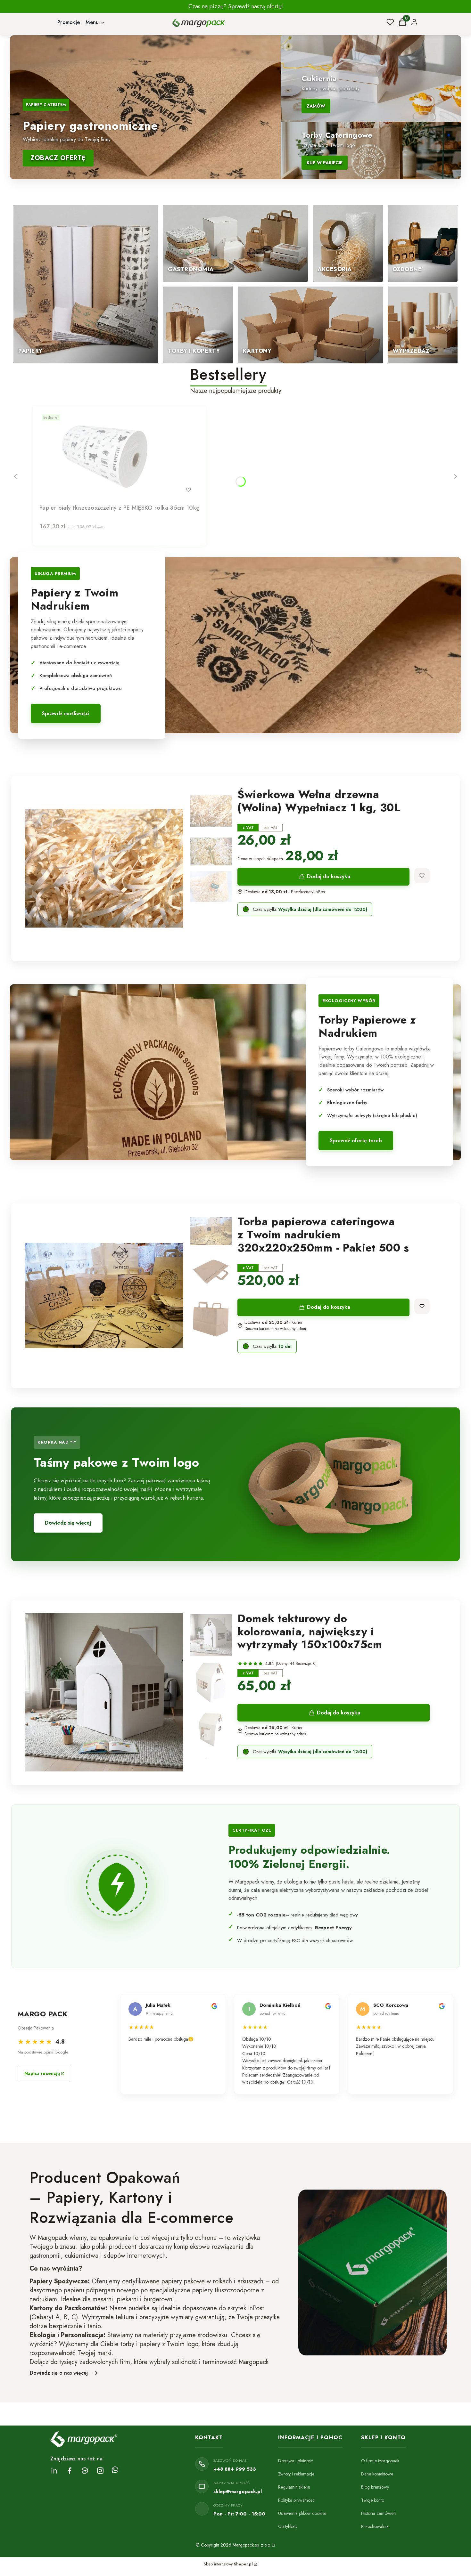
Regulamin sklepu (294, 2487)
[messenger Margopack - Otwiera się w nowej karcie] (85, 2471)
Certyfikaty (288, 2526)
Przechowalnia (375, 2526)
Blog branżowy (375, 2487)
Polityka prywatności (297, 2500)
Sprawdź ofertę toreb (356, 1141)
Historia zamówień (378, 2513)
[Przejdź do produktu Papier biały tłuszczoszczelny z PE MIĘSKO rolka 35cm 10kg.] (120, 457)
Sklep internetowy (228, 2564)
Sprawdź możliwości (66, 713)
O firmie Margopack (380, 2461)
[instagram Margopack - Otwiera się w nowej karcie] (100, 2471)
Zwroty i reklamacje (296, 2474)
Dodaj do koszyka (329, 876)
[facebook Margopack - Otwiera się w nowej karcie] (70, 2471)
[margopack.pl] (273, 2545)
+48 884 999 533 (235, 2469)
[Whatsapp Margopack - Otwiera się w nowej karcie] (115, 2471)
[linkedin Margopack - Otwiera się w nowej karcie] (54, 2471)
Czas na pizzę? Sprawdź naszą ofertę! (236, 6)
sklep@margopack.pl (238, 2491)
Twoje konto (373, 2500)
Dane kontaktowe (377, 2474)
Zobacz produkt (111, 490)
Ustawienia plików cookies (302, 2513)
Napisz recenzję (42, 2073)
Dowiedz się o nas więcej (59, 2373)
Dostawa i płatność (296, 2461)
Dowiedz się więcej (68, 1523)
